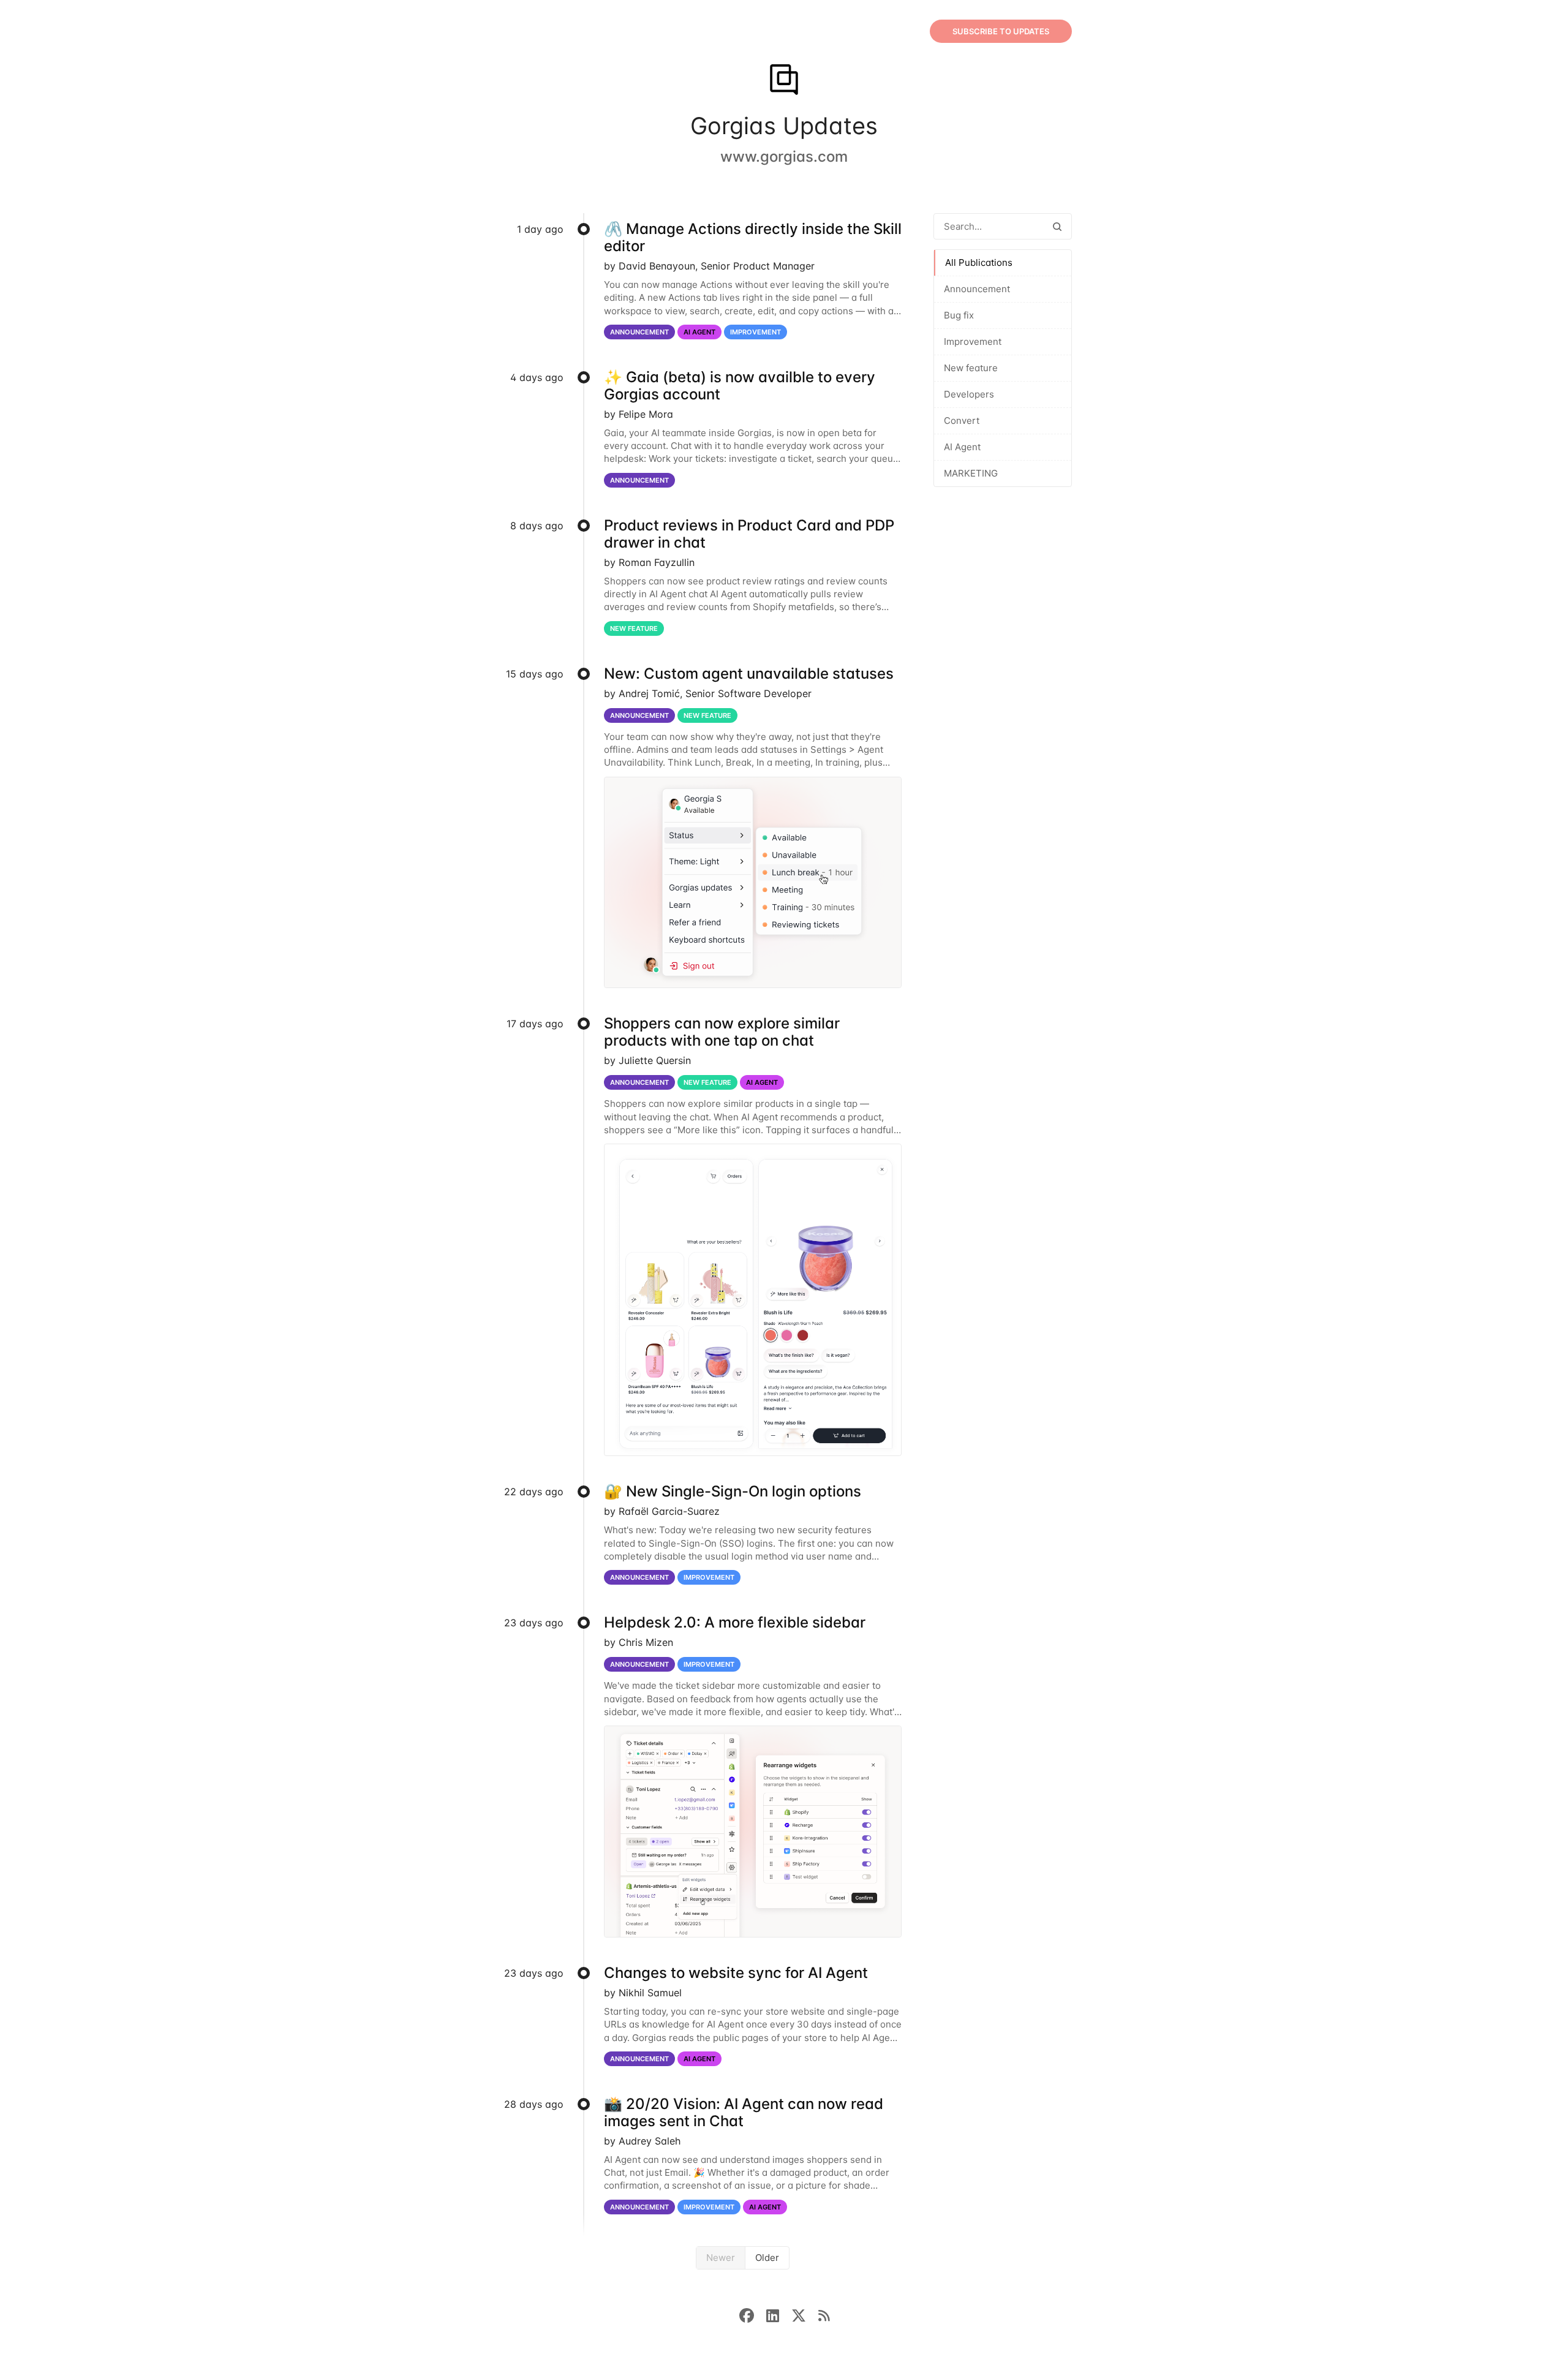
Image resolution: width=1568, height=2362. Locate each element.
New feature (971, 368)
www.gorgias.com (784, 157)
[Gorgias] (784, 81)
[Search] (1057, 226)
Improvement (973, 341)
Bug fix (959, 315)
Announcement (977, 289)
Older (767, 2258)
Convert (962, 421)
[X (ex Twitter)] (805, 2315)
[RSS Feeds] (824, 2315)
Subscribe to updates (1001, 31)
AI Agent (962, 447)
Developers (969, 394)
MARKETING (971, 473)
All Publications (979, 262)
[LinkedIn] (779, 2315)
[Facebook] (753, 2315)
